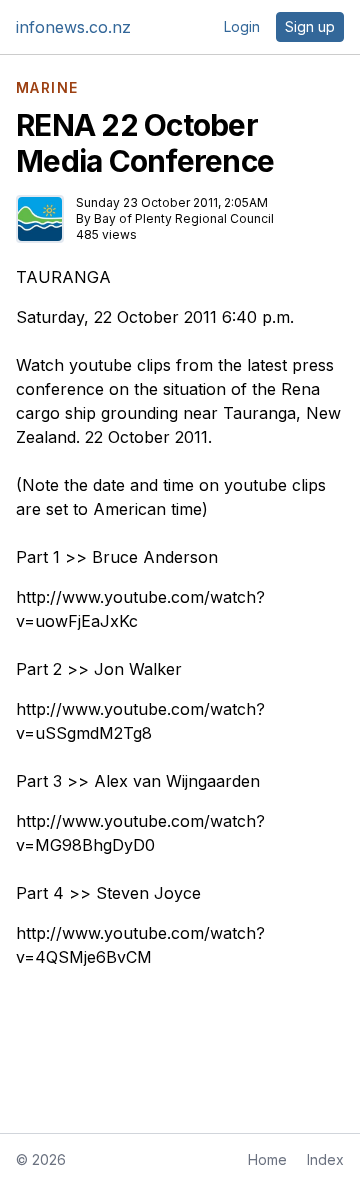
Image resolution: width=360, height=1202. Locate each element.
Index (325, 1159)
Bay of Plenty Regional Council (184, 218)
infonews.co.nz (73, 27)
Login (242, 26)
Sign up (310, 26)
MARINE (47, 88)
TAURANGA (63, 277)
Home (267, 1159)
